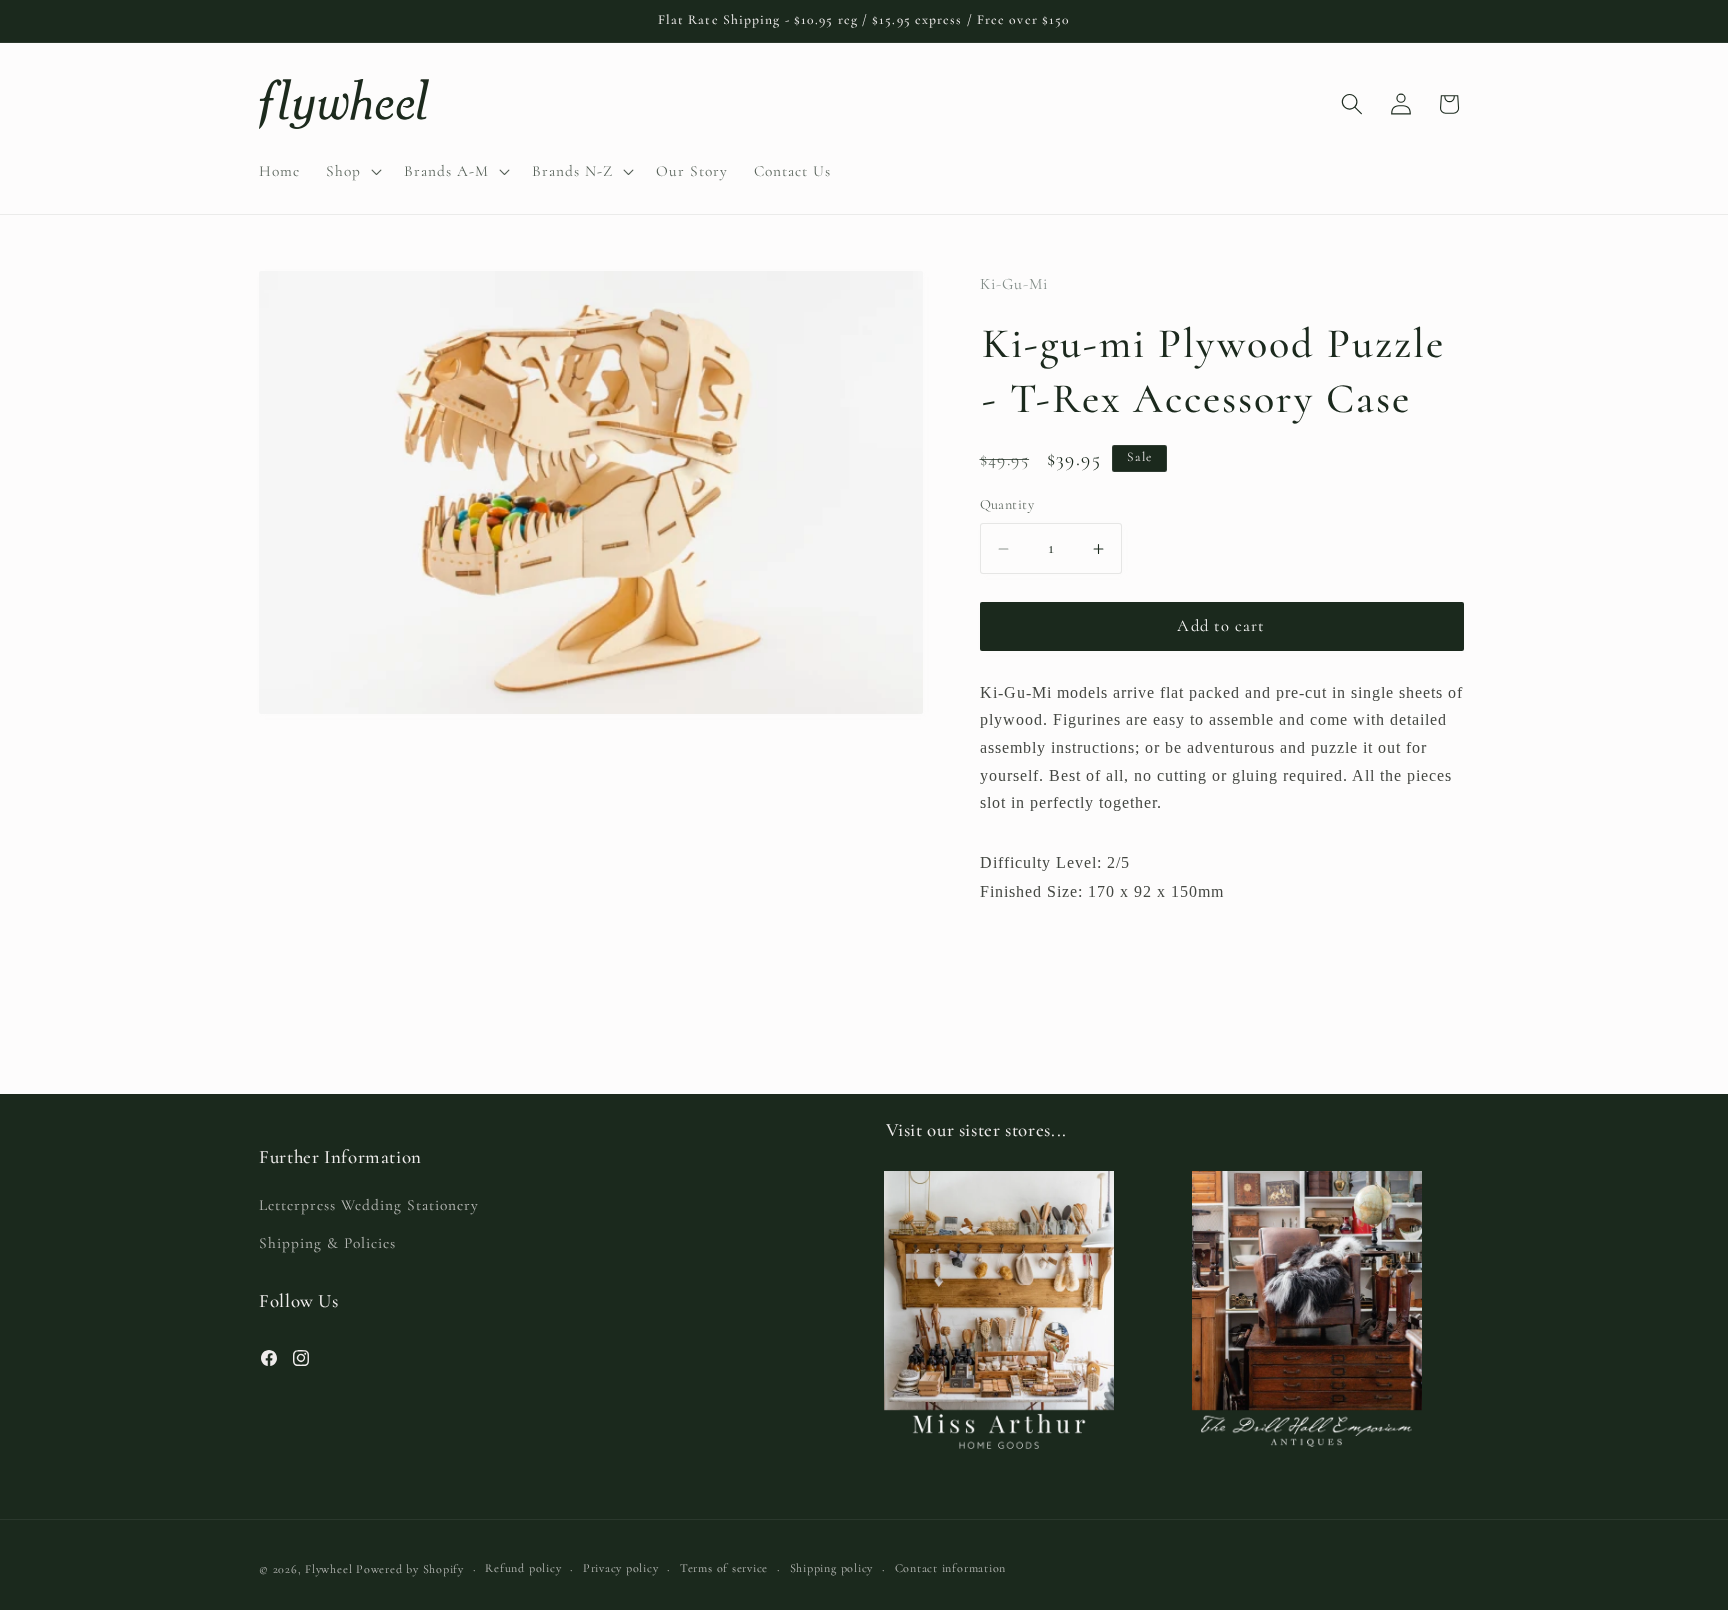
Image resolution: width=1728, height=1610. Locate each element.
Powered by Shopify (410, 1569)
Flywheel (328, 1569)
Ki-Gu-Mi (1014, 284)
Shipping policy (832, 1568)
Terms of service (724, 1568)
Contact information (951, 1568)
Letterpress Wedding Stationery (369, 1205)
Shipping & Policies (327, 1243)
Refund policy (523, 1568)
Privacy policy (621, 1568)
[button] (352, 171)
